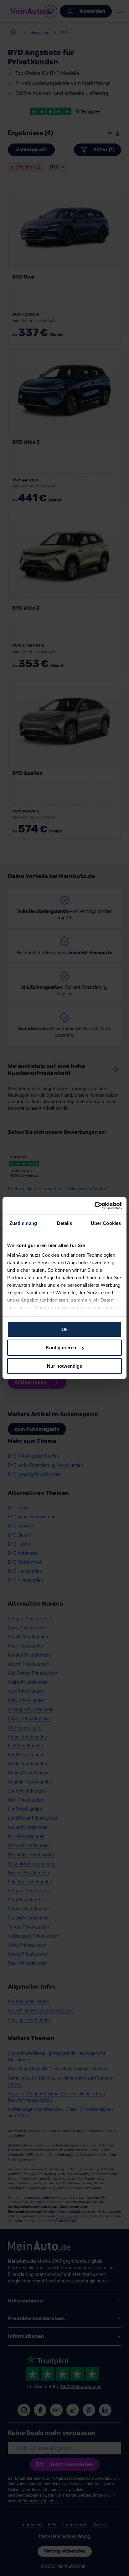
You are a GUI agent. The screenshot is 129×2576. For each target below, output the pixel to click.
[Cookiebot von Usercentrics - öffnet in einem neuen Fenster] (94, 1206)
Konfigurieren (61, 1348)
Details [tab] (65, 1223)
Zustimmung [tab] (23, 1223)
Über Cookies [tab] (106, 1223)
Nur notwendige (64, 1366)
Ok (64, 1329)
